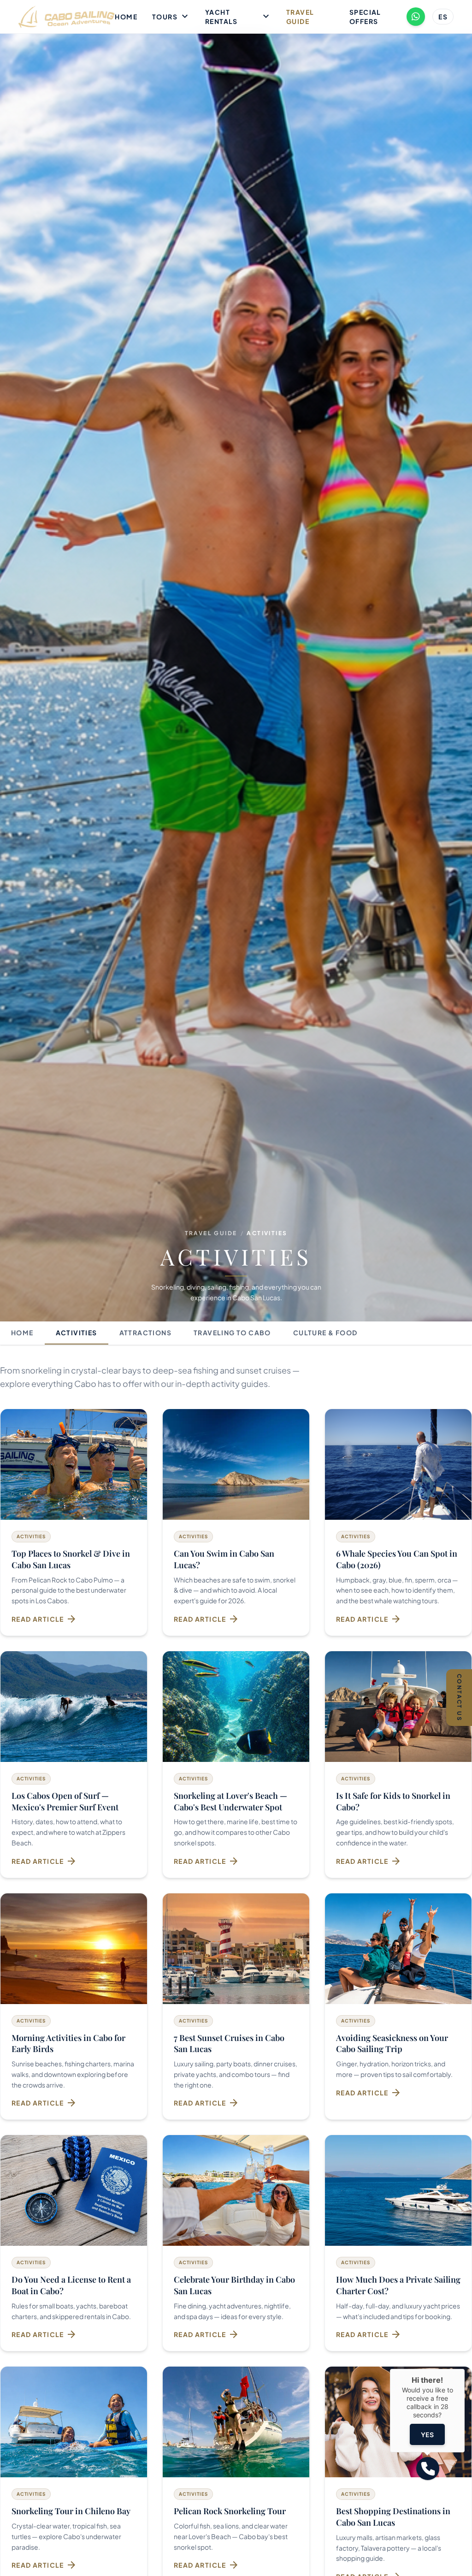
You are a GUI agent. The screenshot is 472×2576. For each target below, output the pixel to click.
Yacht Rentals (238, 17)
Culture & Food (325, 1333)
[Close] (465, 2369)
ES (443, 17)
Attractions (145, 1333)
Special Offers (365, 17)
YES (427, 2435)
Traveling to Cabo (232, 1333)
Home (126, 17)
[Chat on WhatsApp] (416, 17)
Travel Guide (300, 17)
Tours (171, 17)
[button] (428, 2469)
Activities (77, 1333)
